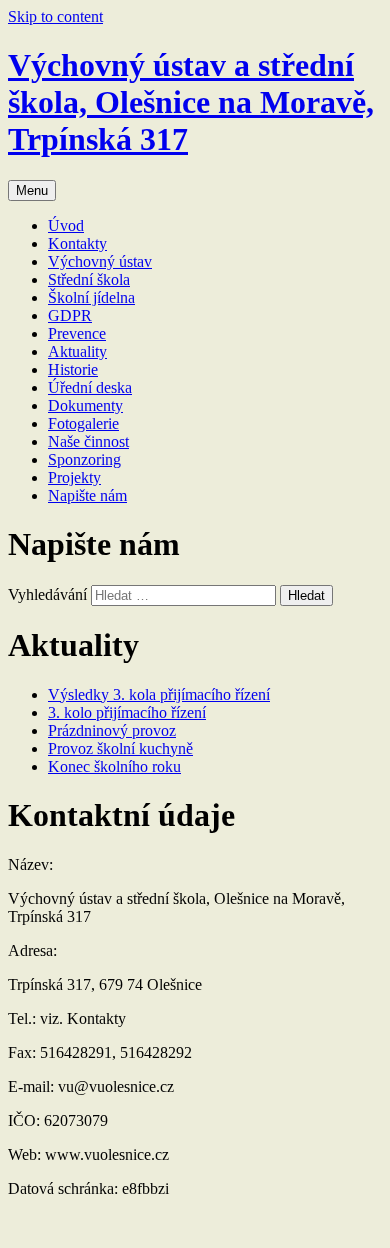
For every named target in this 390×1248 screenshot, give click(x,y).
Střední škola (89, 279)
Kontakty (77, 243)
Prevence (77, 333)
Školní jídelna (91, 297)
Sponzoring (84, 459)
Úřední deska (90, 387)
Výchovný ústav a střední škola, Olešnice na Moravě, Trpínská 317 (191, 102)
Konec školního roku (114, 766)
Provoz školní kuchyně (120, 748)
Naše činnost (88, 441)
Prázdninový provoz (112, 730)
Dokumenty (85, 405)
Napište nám (87, 495)
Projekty (74, 477)
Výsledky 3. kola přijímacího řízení (159, 694)
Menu (32, 190)
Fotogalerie (83, 423)
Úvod (66, 225)
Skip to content (55, 16)
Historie (73, 369)
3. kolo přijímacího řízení (127, 712)
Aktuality (77, 351)
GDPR (70, 315)
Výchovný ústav (100, 261)
